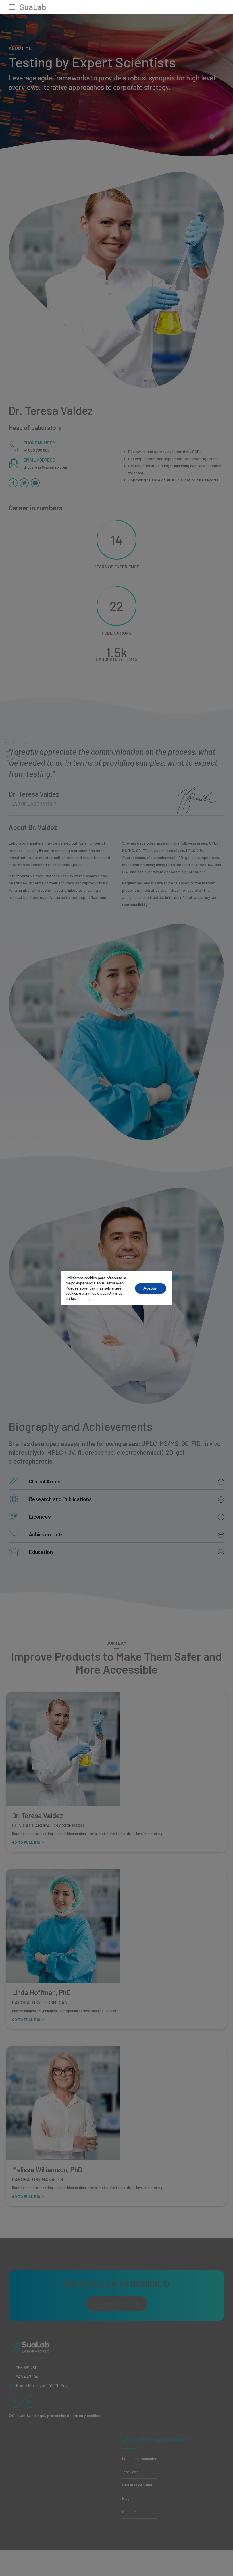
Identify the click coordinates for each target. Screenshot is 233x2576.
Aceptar (151, 1288)
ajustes (83, 1299)
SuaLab (33, 7)
